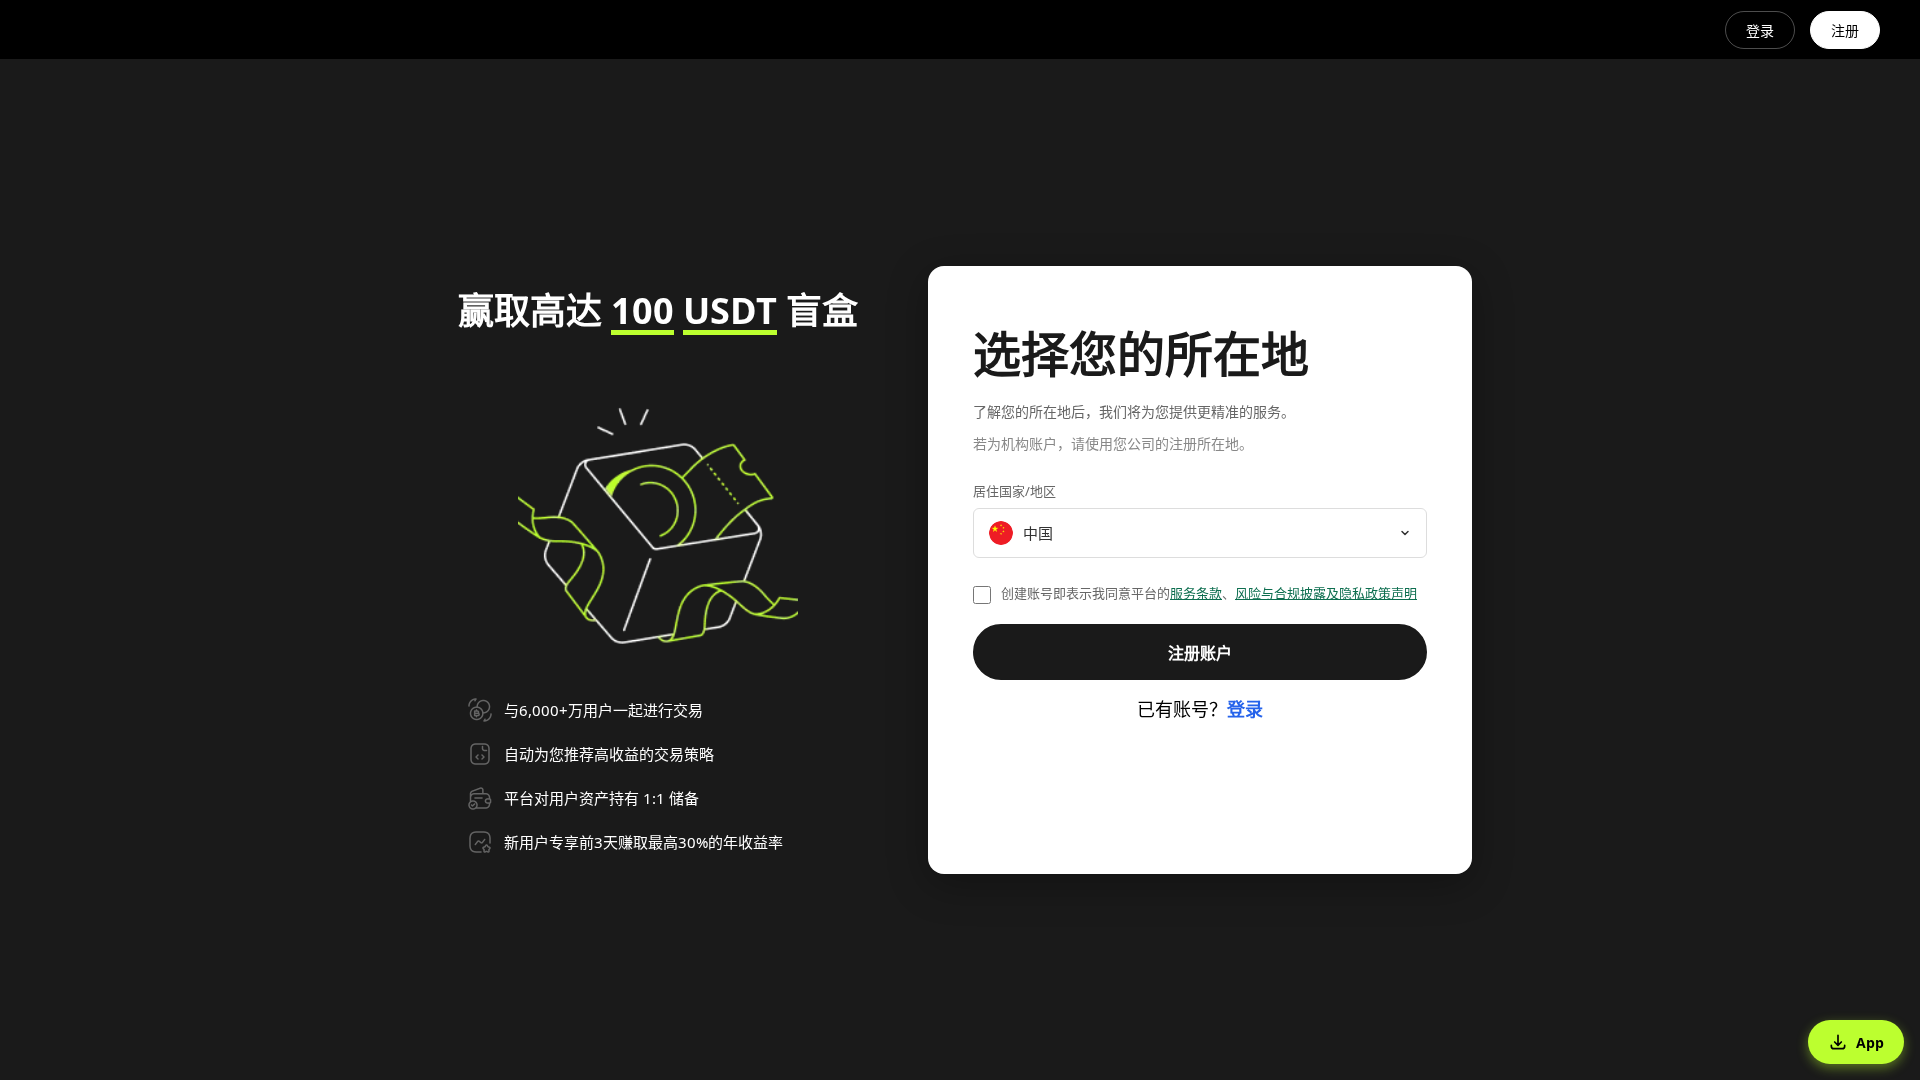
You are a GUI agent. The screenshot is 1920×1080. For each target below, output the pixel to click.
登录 (1760, 30)
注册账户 (1200, 653)
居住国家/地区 (1014, 491)
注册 (1845, 30)
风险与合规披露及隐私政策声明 (1326, 593)
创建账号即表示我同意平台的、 (1209, 593)
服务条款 (1196, 593)
